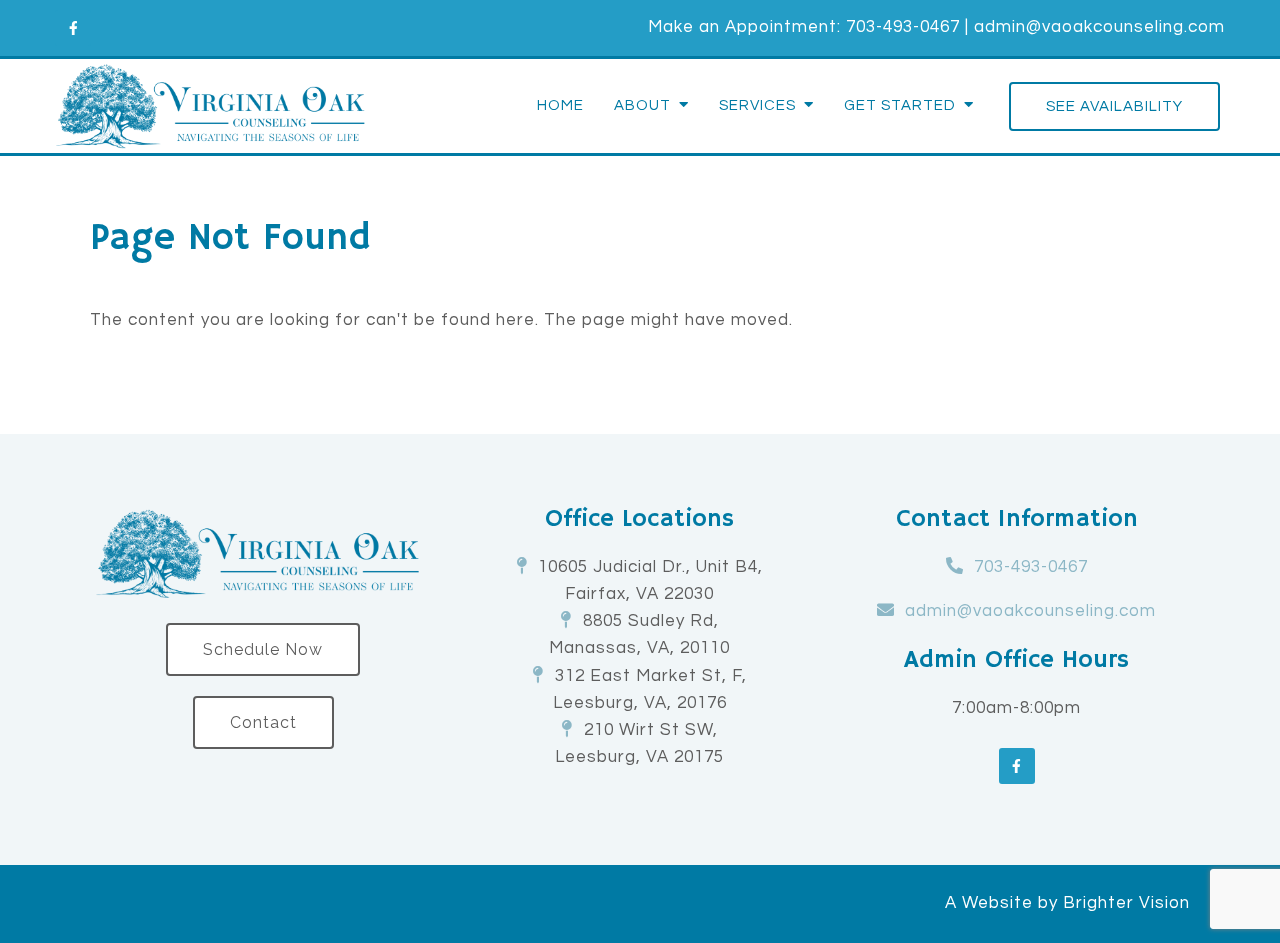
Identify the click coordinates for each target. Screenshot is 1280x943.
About (642, 105)
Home (560, 105)
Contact (263, 722)
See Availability (1114, 106)
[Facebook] (73, 28)
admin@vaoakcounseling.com (1099, 27)
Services (757, 105)
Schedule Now (263, 649)
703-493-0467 (903, 27)
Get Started (900, 105)
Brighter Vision (1126, 903)
